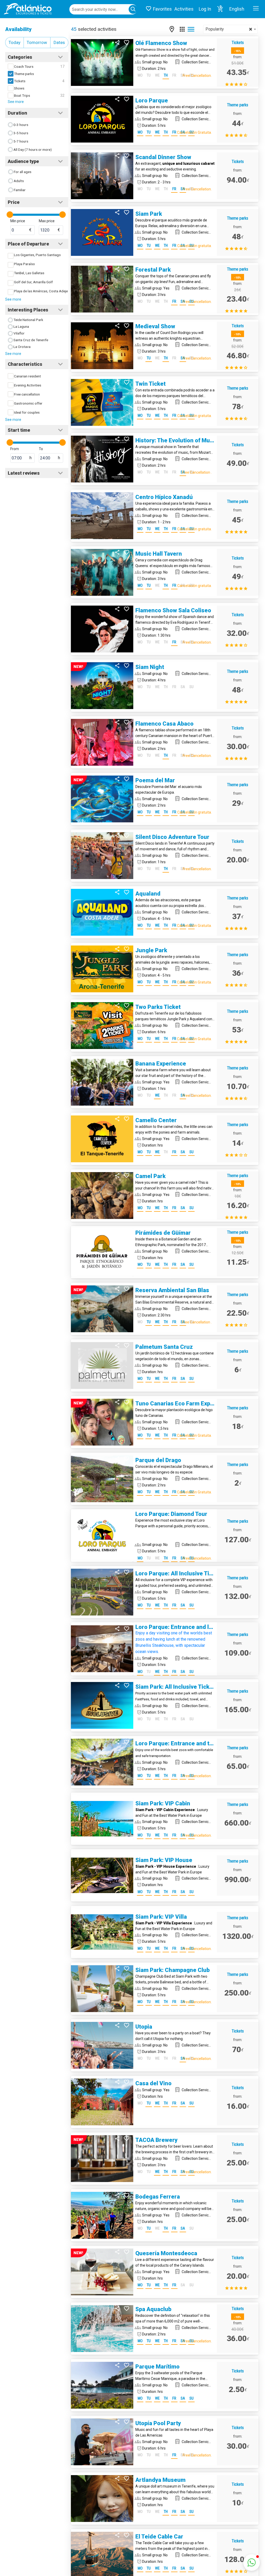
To (41, 449)
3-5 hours (21, 133)
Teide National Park (28, 320)
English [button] (237, 9)
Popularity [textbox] (229, 29)
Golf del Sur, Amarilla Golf (33, 282)
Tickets (20, 81)
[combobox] (230, 29)
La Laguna (21, 326)
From (15, 449)
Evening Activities (28, 385)
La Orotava (22, 347)
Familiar (20, 190)
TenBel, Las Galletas (29, 273)
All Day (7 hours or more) (33, 150)
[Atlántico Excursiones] (26, 9)
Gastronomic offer (28, 403)
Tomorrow (37, 42)
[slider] (10, 215)
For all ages (23, 172)
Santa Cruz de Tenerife (31, 340)
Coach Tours (24, 66)
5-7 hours (21, 141)
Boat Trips (22, 95)
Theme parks (24, 74)
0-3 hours (21, 125)
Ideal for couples (27, 412)
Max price (47, 221)
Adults (19, 181)
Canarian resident (27, 376)
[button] (220, 9)
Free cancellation (27, 394)
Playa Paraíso (24, 264)
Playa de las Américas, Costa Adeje (41, 291)
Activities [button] (184, 9)
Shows (19, 88)
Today (14, 42)
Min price (18, 221)
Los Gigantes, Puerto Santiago (37, 255)
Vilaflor (19, 333)
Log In (205, 9)
